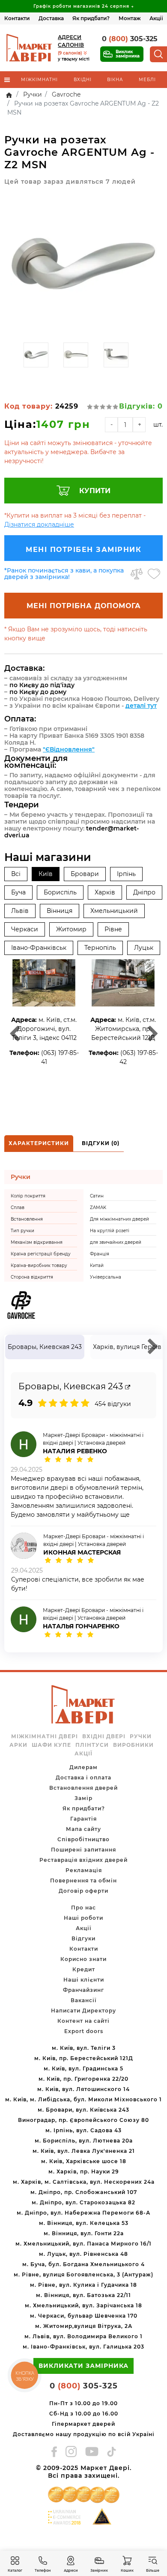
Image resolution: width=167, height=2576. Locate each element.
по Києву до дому (38, 692)
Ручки (141, 1737)
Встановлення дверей (83, 1788)
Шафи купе (51, 1745)
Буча (18, 892)
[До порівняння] (137, 574)
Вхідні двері (104, 1737)
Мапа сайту (83, 1829)
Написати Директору (83, 2011)
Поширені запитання (83, 1850)
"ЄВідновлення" (69, 749)
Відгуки (83, 1938)
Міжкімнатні (39, 80)
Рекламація (84, 1870)
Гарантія (83, 1819)
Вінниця (60, 911)
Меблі (147, 80)
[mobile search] (158, 54)
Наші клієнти (84, 1980)
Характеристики (39, 1143)
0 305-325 (130, 39)
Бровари (85, 874)
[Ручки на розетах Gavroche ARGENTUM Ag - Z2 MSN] (83, 265)
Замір (83, 1798)
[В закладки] (154, 574)
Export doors (84, 2031)
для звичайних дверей (116, 1242)
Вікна (115, 80)
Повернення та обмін (83, 1880)
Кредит (84, 1969)
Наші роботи (83, 1918)
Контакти (17, 18)
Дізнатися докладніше (39, 524)
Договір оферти (83, 1891)
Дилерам (83, 1767)
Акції (156, 18)
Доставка (51, 18)
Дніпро (144, 892)
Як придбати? (91, 18)
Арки (18, 1745)
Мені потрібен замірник (83, 550)
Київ (46, 874)
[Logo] (30, 48)
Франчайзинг (83, 1990)
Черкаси (25, 929)
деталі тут (141, 706)
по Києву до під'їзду (42, 685)
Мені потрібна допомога (84, 606)
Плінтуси (92, 1745)
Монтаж (130, 18)
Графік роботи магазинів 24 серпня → (84, 6)
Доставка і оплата (83, 1777)
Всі (16, 874)
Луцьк (144, 948)
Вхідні (83, 80)
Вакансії (83, 2000)
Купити (95, 491)
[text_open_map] (128, 1387)
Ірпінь (126, 874)
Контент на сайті (83, 2021)
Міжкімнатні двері (45, 1737)
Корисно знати (83, 1959)
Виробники (133, 1745)
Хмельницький (114, 911)
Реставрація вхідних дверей (83, 1860)
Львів (20, 911)
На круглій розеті (110, 1231)
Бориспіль (60, 892)
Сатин (97, 1196)
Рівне (113, 929)
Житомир (71, 929)
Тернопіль (100, 948)
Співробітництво (83, 1839)
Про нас (83, 1908)
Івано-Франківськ (39, 948)
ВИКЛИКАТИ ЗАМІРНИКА (83, 2366)
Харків (105, 892)
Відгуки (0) (101, 1143)
